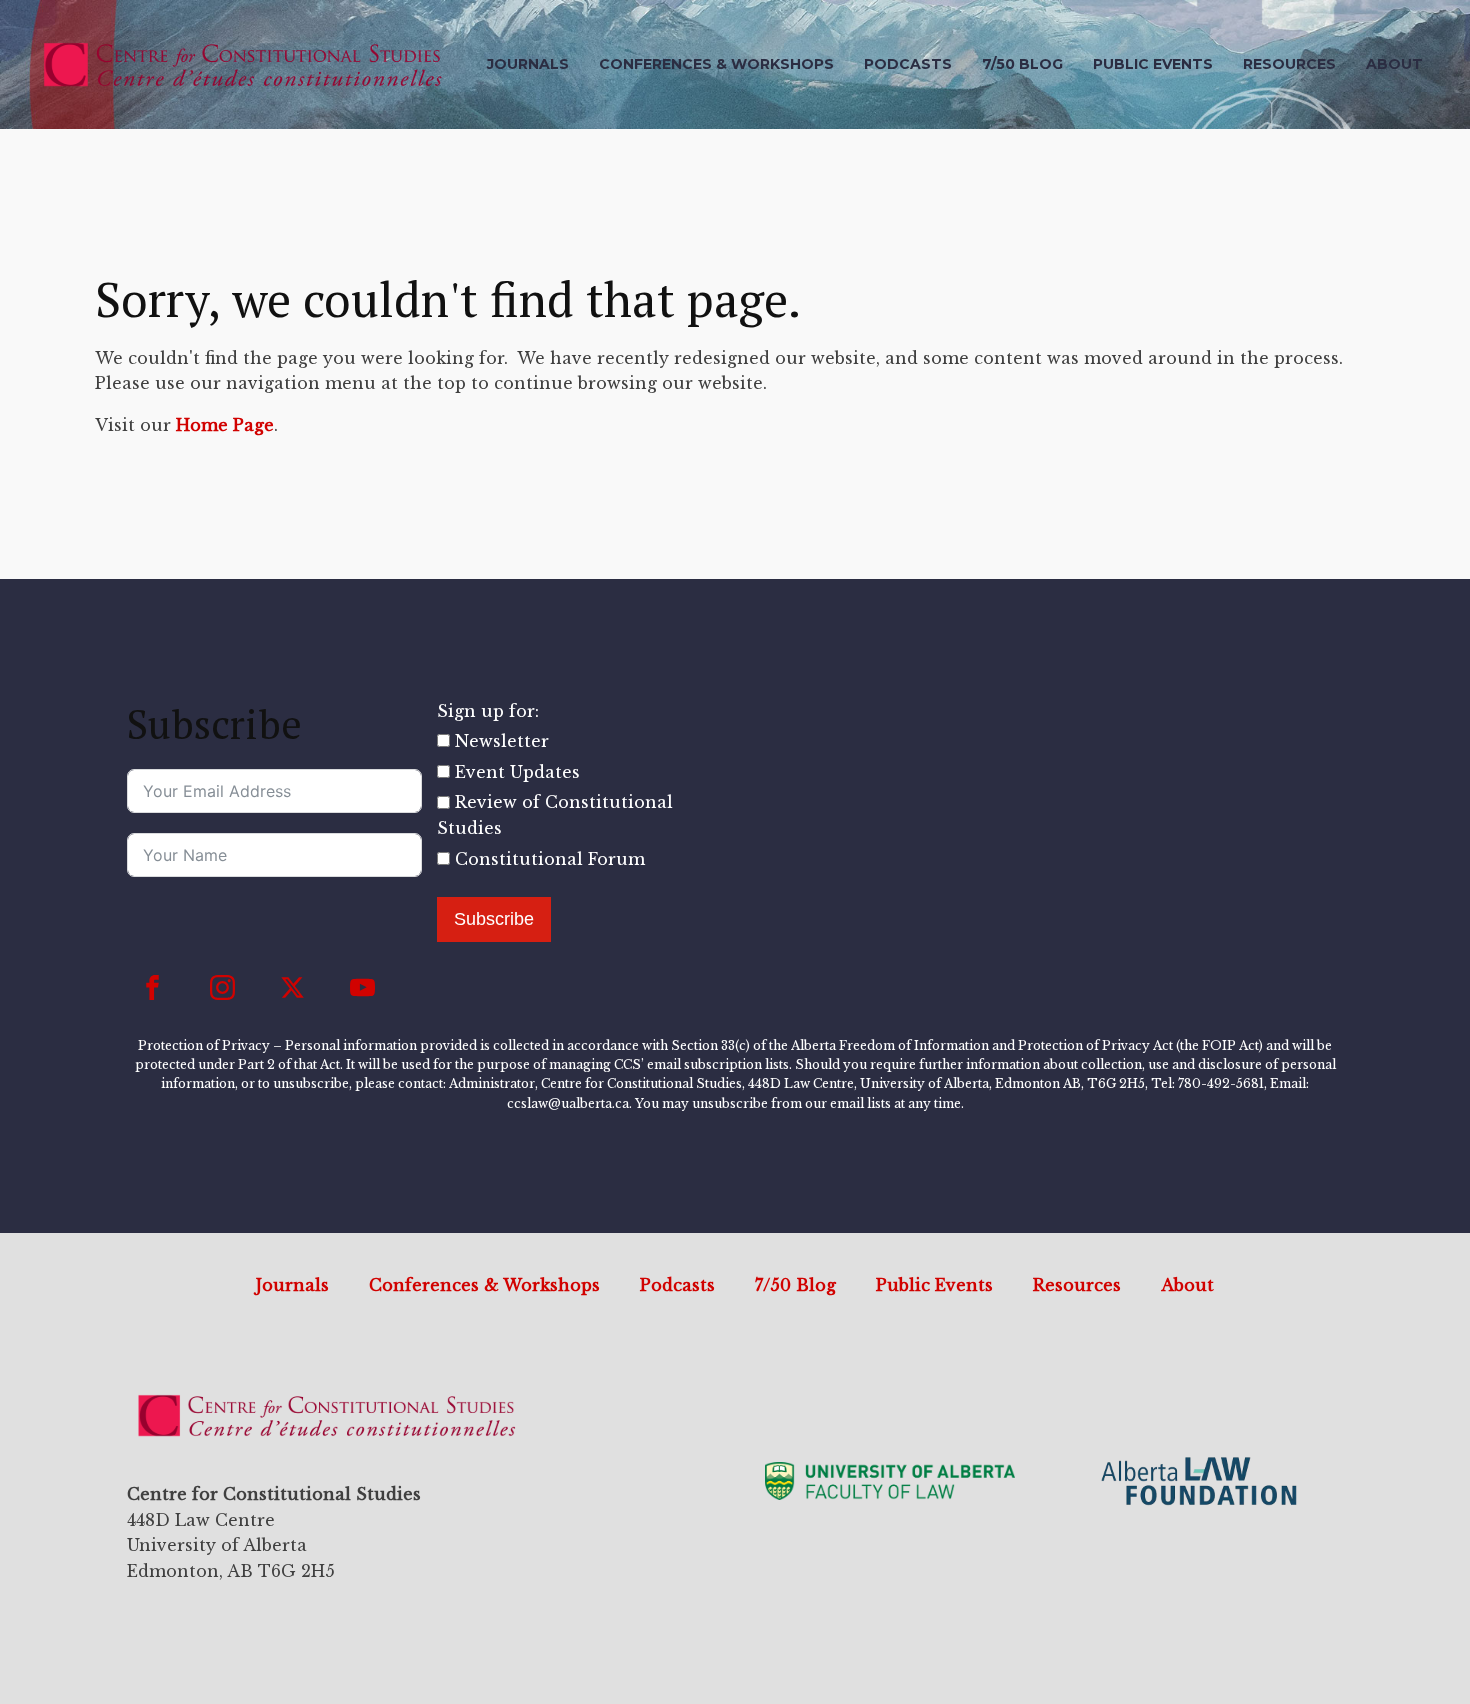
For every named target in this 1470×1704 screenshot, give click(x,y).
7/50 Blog (1022, 64)
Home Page (225, 425)
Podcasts (908, 64)
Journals (528, 64)
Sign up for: (488, 711)
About (1394, 64)
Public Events (1153, 64)
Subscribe (494, 919)
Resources (1289, 64)
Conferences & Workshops (716, 64)
